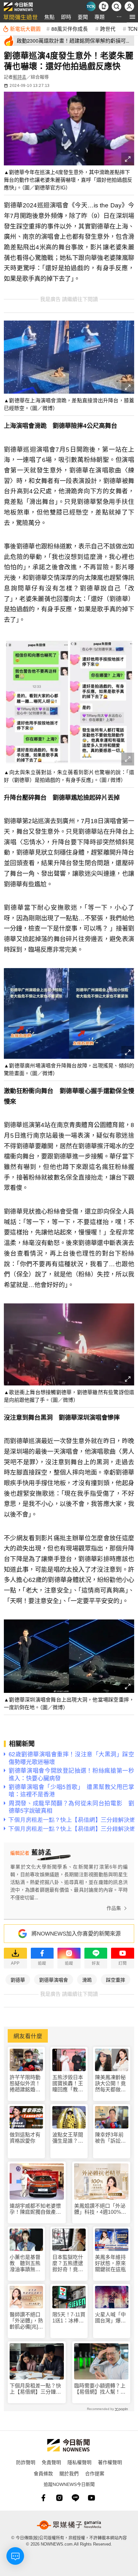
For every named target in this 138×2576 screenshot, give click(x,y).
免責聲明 (51, 2462)
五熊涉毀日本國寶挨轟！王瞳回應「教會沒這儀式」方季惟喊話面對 (68, 2084)
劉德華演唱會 (54, 1980)
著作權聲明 (110, 2462)
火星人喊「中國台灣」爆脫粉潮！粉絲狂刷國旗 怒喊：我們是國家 (110, 2318)
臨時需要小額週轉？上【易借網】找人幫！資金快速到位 (100, 2389)
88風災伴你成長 (70, 29)
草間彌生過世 (21, 17)
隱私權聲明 (79, 2462)
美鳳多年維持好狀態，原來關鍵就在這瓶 (110, 2263)
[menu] (132, 17)
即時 (66, 17)
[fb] (43, 2498)
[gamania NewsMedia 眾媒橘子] (69, 2525)
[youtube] (91, 2498)
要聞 (83, 17)
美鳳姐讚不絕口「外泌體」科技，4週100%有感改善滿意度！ (100, 2209)
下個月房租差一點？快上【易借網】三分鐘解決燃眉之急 (35, 2389)
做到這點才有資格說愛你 (25, 2138)
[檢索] (116, 6)
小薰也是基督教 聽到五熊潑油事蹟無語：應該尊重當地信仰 (25, 2264)
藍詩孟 (20, 77)
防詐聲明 (26, 2462)
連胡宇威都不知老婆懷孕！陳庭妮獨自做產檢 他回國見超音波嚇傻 (37, 2209)
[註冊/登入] (129, 6)
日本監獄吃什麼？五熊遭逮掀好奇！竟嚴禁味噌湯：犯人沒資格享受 (68, 2264)
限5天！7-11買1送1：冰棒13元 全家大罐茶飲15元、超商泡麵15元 (69, 2318)
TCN (133, 29)
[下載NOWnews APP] (104, 6)
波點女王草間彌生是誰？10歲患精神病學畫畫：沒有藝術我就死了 (68, 2138)
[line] (75, 2498)
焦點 (49, 17)
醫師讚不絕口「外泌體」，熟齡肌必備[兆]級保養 (26, 2321)
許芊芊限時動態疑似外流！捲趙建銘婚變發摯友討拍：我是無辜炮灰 (25, 2084)
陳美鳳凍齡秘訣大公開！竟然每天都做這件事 (110, 2084)
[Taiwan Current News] (91, 6)
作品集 (114, 1908)
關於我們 (69, 2473)
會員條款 (43, 2473)
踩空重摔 (116, 1980)
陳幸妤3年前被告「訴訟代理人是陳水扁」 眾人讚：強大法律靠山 (112, 2138)
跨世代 (108, 29)
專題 (99, 17)
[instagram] (59, 2498)
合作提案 (95, 2473)
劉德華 (18, 1980)
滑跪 (87, 1980)
